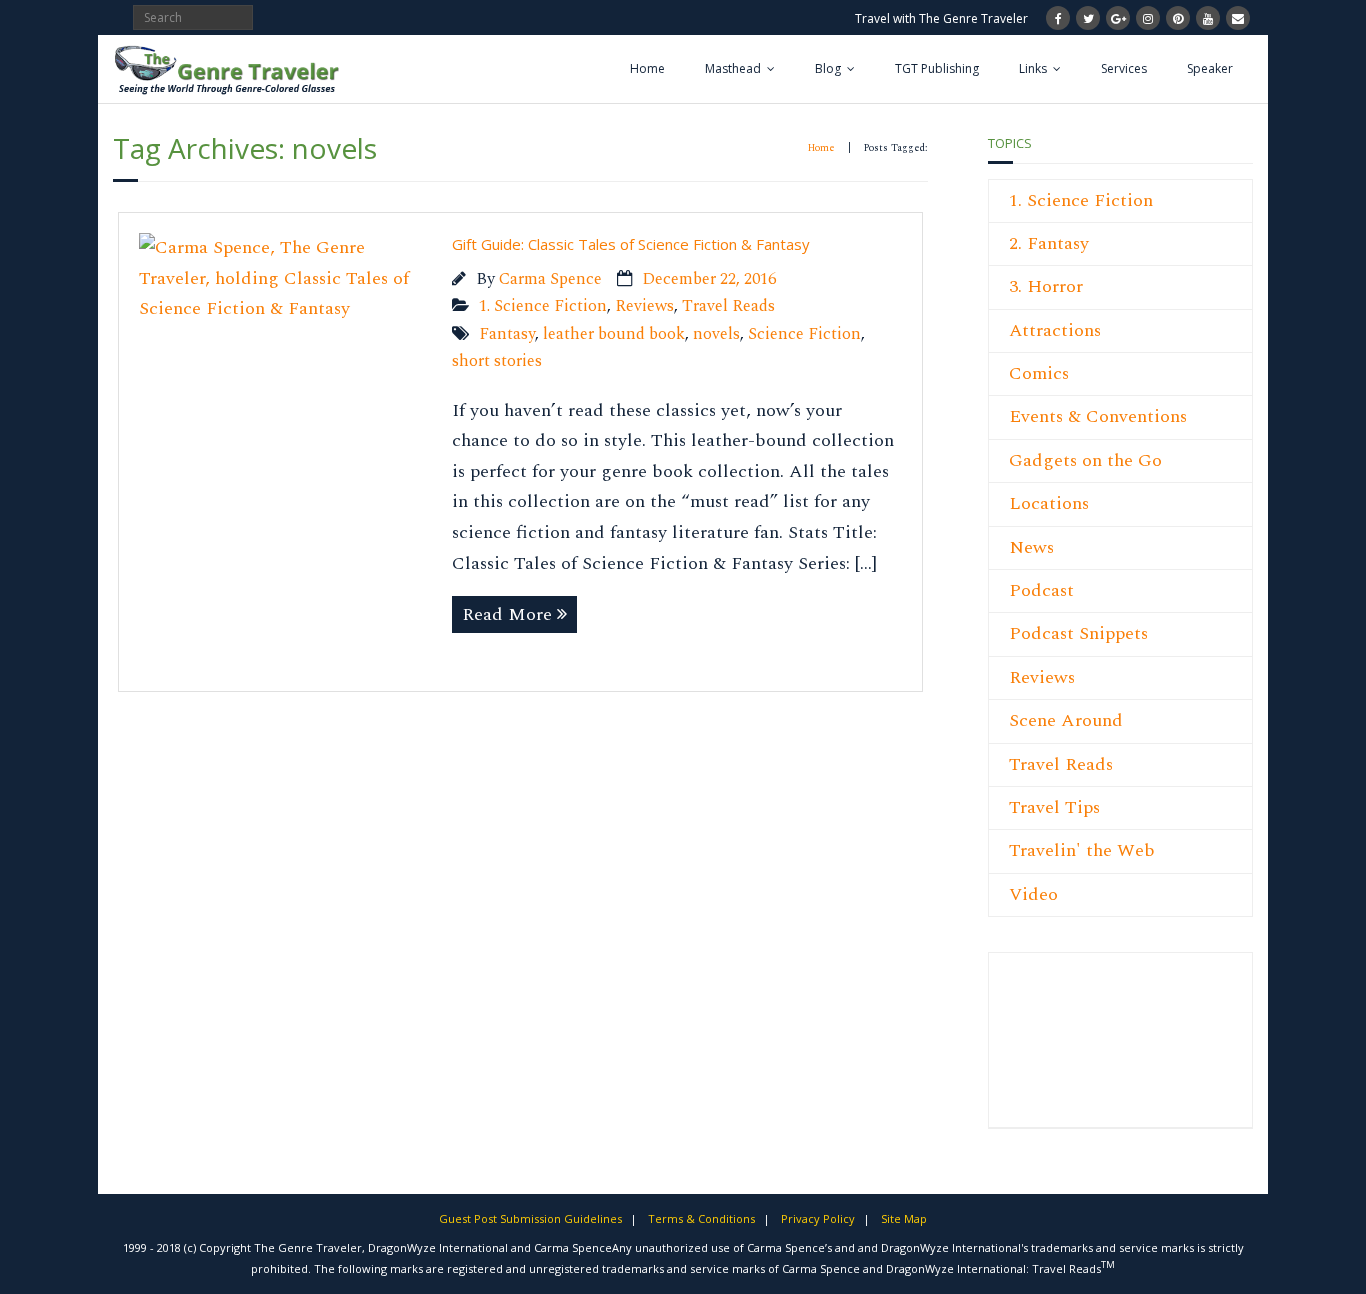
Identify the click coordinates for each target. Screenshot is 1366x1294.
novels (716, 334)
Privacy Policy (818, 1218)
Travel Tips (1054, 807)
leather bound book (614, 334)
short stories (497, 361)
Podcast (1041, 590)
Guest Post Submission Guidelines (530, 1218)
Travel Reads (728, 306)
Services (1124, 68)
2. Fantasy (1049, 243)
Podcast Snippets (1078, 633)
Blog (828, 68)
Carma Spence (550, 279)
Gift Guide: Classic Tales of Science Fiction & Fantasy (631, 244)
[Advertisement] (1069, 1051)
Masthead (733, 68)
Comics (1039, 373)
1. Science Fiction (543, 306)
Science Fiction (804, 334)
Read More (507, 614)
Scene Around (1066, 720)
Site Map (904, 1218)
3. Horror (1046, 286)
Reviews (644, 306)
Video (1033, 894)
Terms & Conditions (701, 1218)
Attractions (1055, 330)
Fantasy (507, 334)
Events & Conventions (1098, 416)
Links (1033, 68)
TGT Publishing (937, 68)
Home (647, 68)
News (1031, 547)
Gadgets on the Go (1085, 460)
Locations (1049, 503)
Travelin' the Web (1082, 850)
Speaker (1210, 68)
